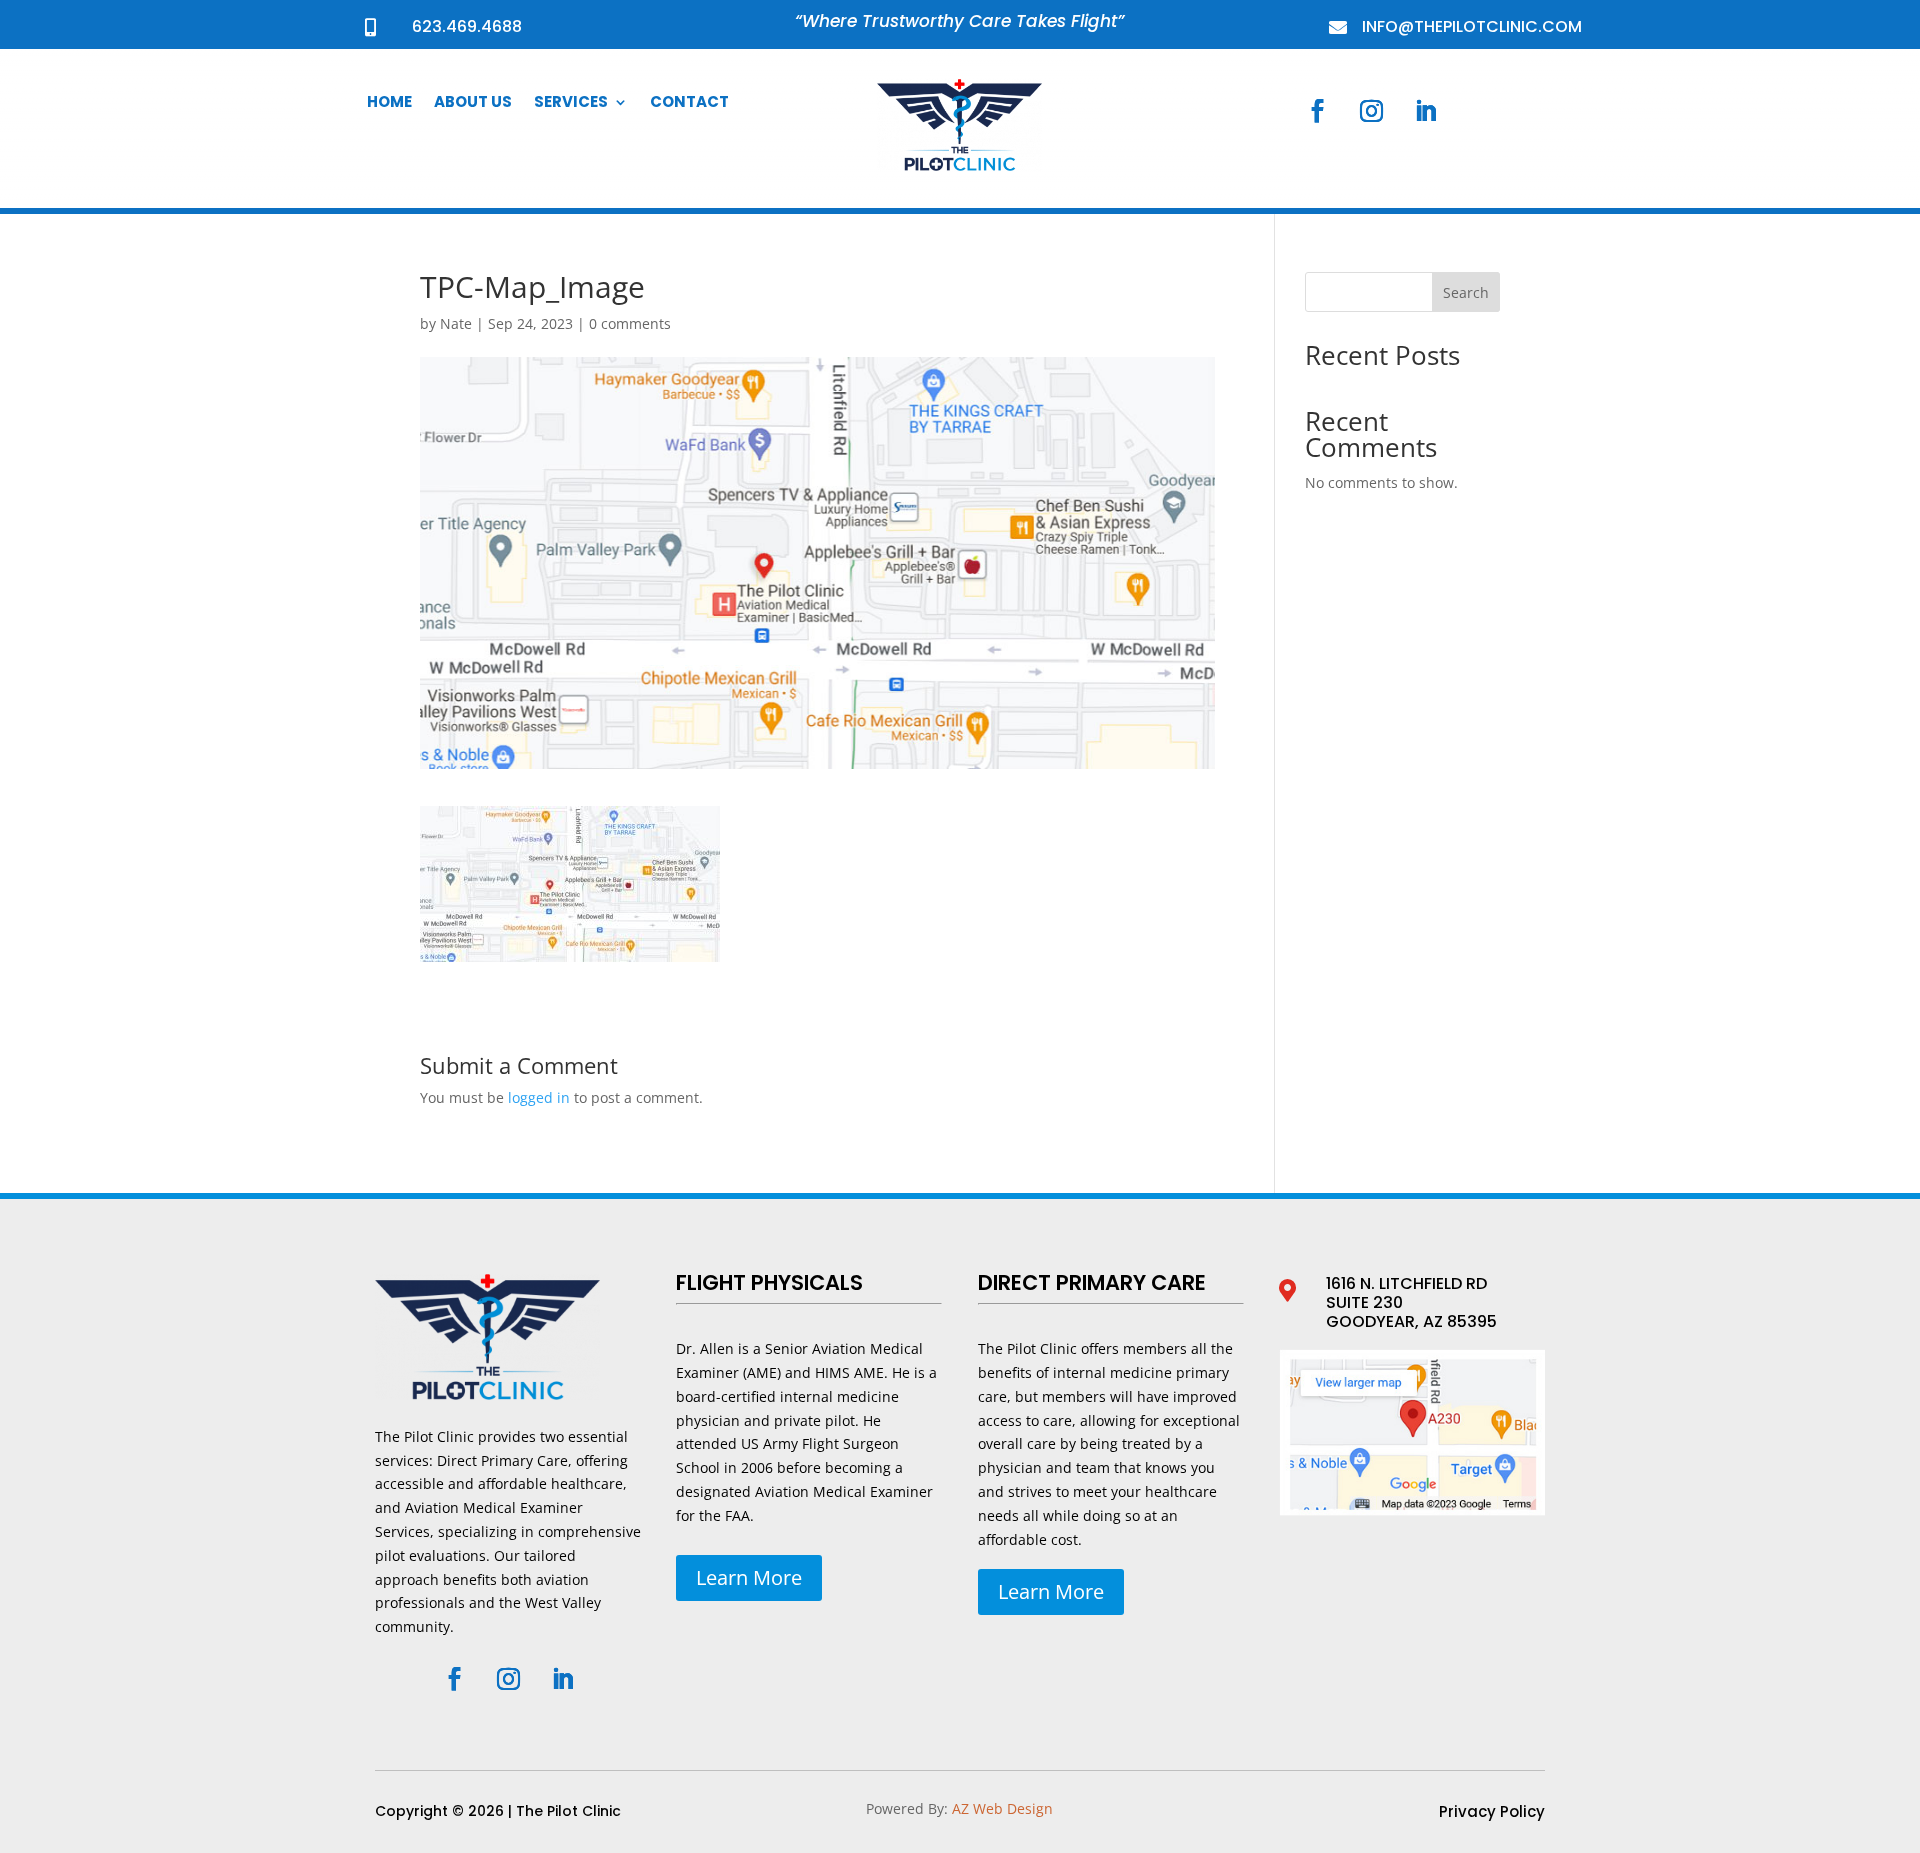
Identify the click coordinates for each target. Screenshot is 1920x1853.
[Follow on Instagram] (1372, 111)
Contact (689, 103)
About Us (473, 103)
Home (389, 103)
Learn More (749, 1577)
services (571, 103)
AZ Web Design (1002, 1808)
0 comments (630, 323)
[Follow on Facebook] (1318, 111)
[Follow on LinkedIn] (1426, 111)
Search (1466, 292)
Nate (456, 323)
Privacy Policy (1492, 1813)
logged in (539, 1097)
